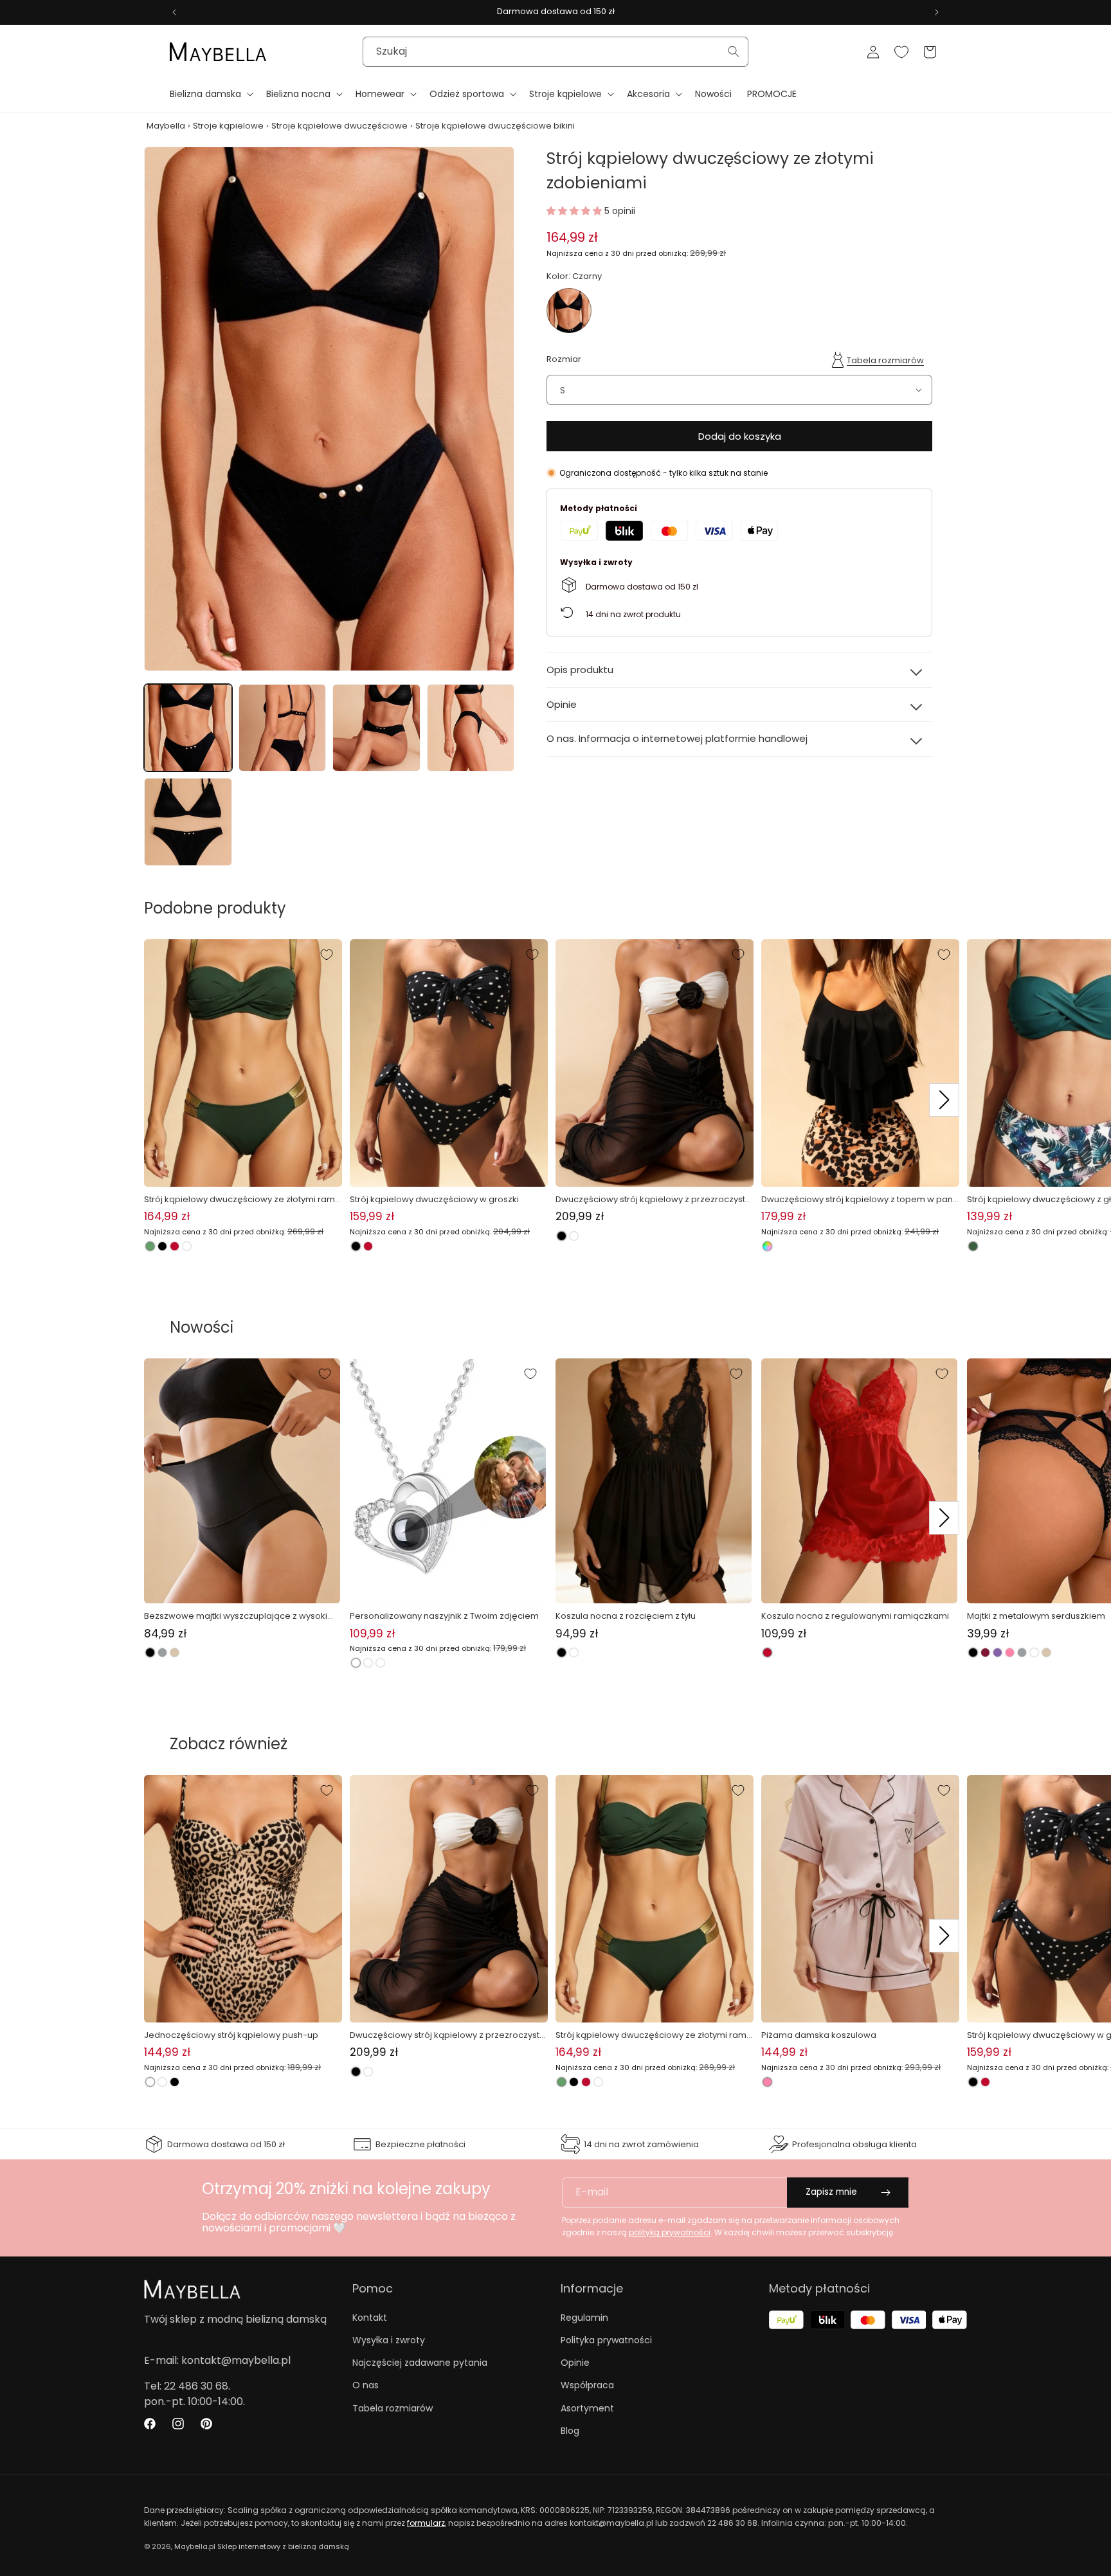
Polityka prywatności (606, 2340)
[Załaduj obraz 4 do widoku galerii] (471, 728)
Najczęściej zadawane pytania (420, 2363)
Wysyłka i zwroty (389, 2340)
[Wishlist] (901, 52)
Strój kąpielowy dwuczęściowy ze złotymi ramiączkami (240, 1200)
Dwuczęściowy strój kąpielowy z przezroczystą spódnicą (653, 1200)
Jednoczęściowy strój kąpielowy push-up (231, 2035)
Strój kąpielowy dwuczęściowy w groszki (434, 1199)
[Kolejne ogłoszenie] (937, 12)
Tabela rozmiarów (885, 360)
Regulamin (584, 2318)
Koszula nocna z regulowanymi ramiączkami (855, 1616)
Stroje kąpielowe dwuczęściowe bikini (495, 126)
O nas (366, 2385)
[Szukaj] (734, 51)
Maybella (166, 126)
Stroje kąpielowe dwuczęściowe (339, 126)
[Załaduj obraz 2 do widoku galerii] (283, 728)
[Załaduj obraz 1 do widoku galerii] (188, 728)
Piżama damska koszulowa (819, 2035)
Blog (570, 2431)
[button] (210, 94)
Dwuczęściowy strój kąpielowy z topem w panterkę (858, 1200)
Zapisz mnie (831, 2192)
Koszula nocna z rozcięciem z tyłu (626, 1616)
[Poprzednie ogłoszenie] (174, 12)
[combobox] (555, 52)
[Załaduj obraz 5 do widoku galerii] (188, 822)
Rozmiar (564, 358)
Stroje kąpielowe (228, 126)
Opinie (575, 2363)
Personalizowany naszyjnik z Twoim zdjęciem (444, 1616)
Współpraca (587, 2385)
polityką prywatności (670, 2232)
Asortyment (587, 2408)
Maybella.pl (195, 2546)
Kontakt (370, 2318)
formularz (426, 2523)
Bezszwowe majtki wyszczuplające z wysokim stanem (240, 1616)
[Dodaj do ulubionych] (327, 955)
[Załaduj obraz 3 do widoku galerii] (376, 728)
